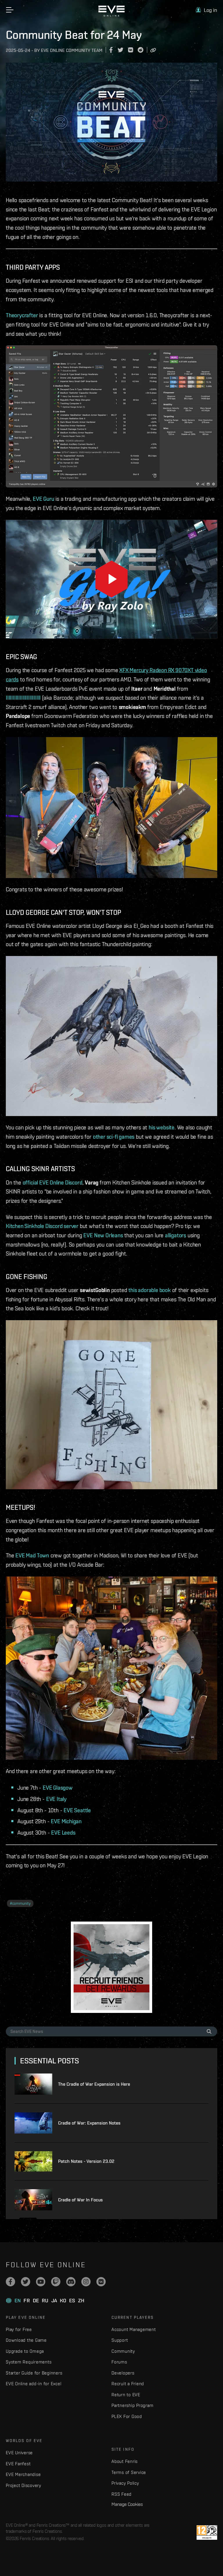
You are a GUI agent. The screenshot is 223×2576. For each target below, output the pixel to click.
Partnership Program (132, 2405)
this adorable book (150, 1290)
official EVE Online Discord (53, 1182)
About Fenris (125, 2461)
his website (162, 1127)
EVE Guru (43, 499)
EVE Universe (19, 2453)
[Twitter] (26, 2282)
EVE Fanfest (18, 2464)
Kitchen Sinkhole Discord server (42, 1226)
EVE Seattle (77, 1810)
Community (123, 2351)
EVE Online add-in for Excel (34, 2384)
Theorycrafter (22, 315)
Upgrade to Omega (25, 2351)
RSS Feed (122, 2494)
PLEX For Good (127, 2416)
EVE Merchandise (23, 2474)
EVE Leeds (63, 1833)
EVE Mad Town (32, 1555)
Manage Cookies (127, 2504)
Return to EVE (126, 2395)
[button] (206, 10)
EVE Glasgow (58, 1788)
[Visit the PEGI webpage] (207, 2533)
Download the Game (26, 2340)
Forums (119, 2362)
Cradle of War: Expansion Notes (89, 2123)
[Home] (111, 15)
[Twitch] (56, 2282)
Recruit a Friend (128, 2384)
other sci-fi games (114, 1137)
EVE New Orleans (103, 1235)
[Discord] (71, 2282)
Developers (123, 2373)
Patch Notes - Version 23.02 (86, 2161)
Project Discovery (24, 2485)
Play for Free (19, 2329)
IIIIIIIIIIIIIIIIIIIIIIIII (23, 698)
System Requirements (29, 2362)
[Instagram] (86, 2282)
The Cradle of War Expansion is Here (94, 2084)
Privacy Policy (125, 2483)
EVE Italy (56, 1799)
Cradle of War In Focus (80, 2200)
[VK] (101, 2282)
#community (20, 1903)
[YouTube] (41, 2282)
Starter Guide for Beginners (34, 2373)
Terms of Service (129, 2472)
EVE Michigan (66, 1821)
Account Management (134, 2329)
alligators (176, 1235)
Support (120, 2340)
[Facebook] (10, 2282)
